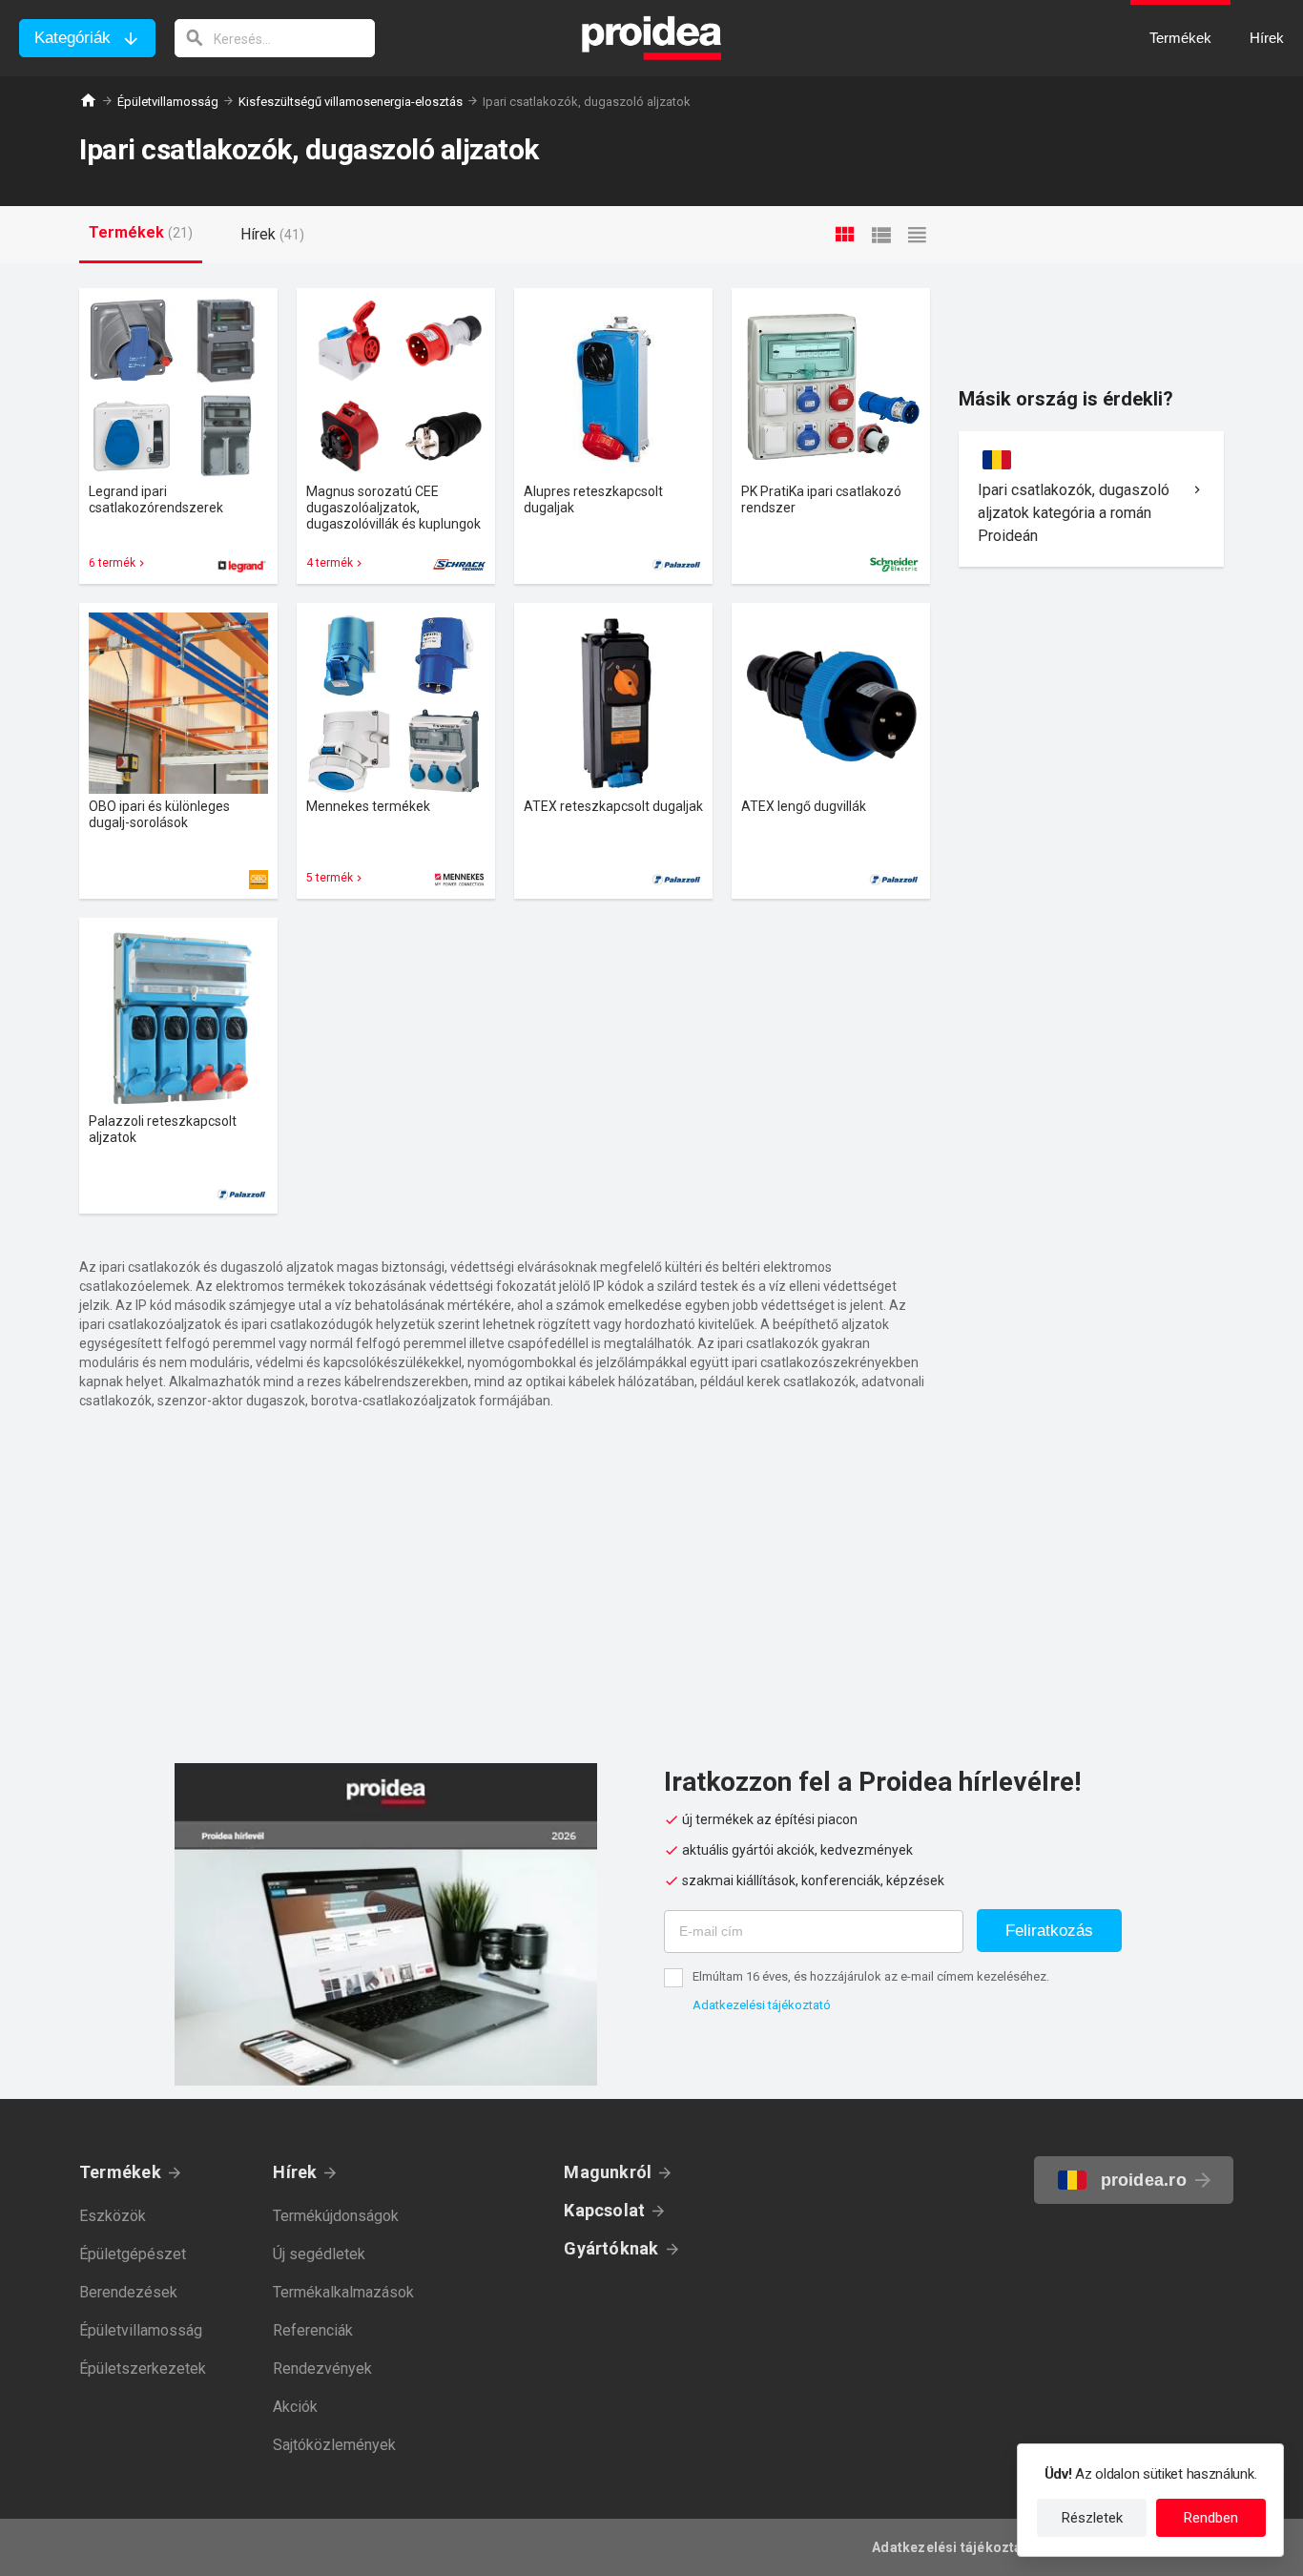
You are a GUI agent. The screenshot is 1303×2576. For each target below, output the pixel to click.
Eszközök (113, 2216)
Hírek (295, 2172)
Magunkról (608, 2172)
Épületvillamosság (168, 102)
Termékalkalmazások (343, 2292)
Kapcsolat (604, 2210)
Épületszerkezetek (143, 2368)
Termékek (120, 2172)
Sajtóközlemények (334, 2445)
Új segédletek (319, 2254)
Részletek (1092, 2518)
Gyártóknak (611, 2248)
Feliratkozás (1049, 1931)
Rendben (1211, 2518)
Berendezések (128, 2292)
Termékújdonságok (336, 2216)
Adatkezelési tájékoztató (762, 2005)
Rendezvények (322, 2368)
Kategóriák (72, 38)
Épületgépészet (133, 2254)
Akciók (295, 2407)
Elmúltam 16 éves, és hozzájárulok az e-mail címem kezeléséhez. (871, 1976)
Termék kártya (178, 436)
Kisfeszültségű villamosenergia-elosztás (351, 102)
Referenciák (313, 2330)
